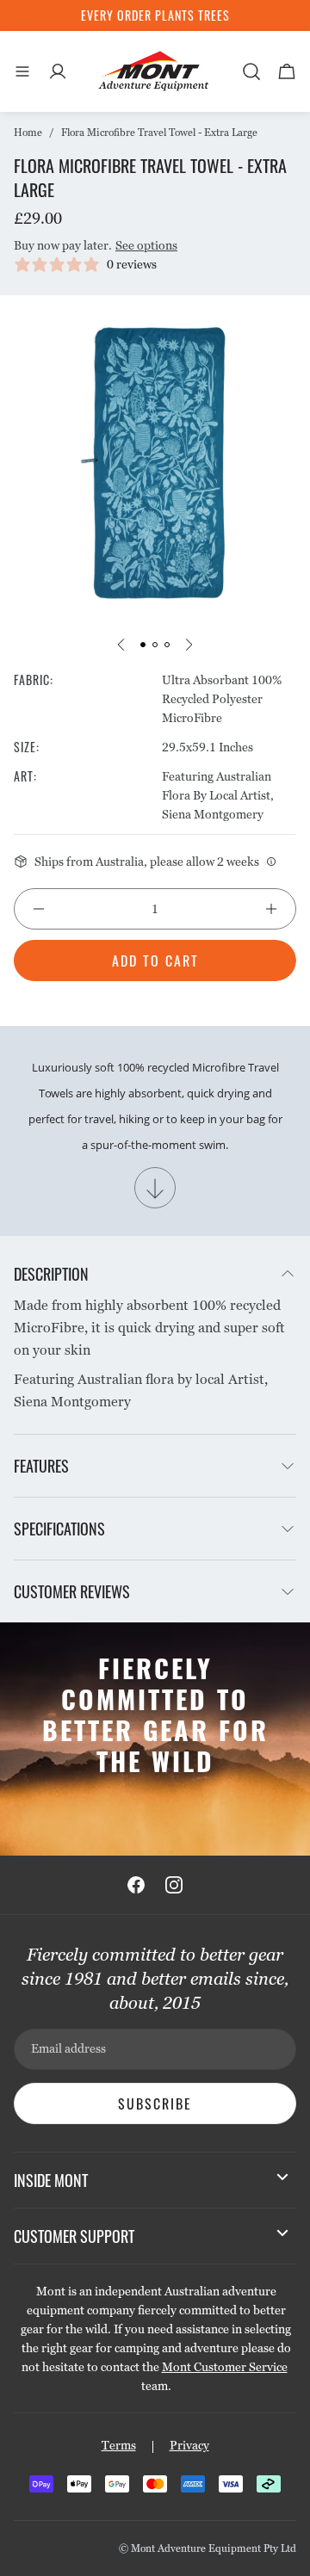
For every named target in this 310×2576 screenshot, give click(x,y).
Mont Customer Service (225, 2367)
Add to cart (155, 961)
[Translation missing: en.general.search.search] (251, 71)
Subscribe (155, 2103)
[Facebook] (136, 1885)
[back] (121, 645)
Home (28, 133)
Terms (119, 2445)
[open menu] (22, 71)
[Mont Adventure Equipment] (154, 71)
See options (146, 245)
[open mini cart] (287, 71)
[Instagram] (174, 1885)
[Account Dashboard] (58, 71)
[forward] (189, 645)
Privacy (189, 2445)
